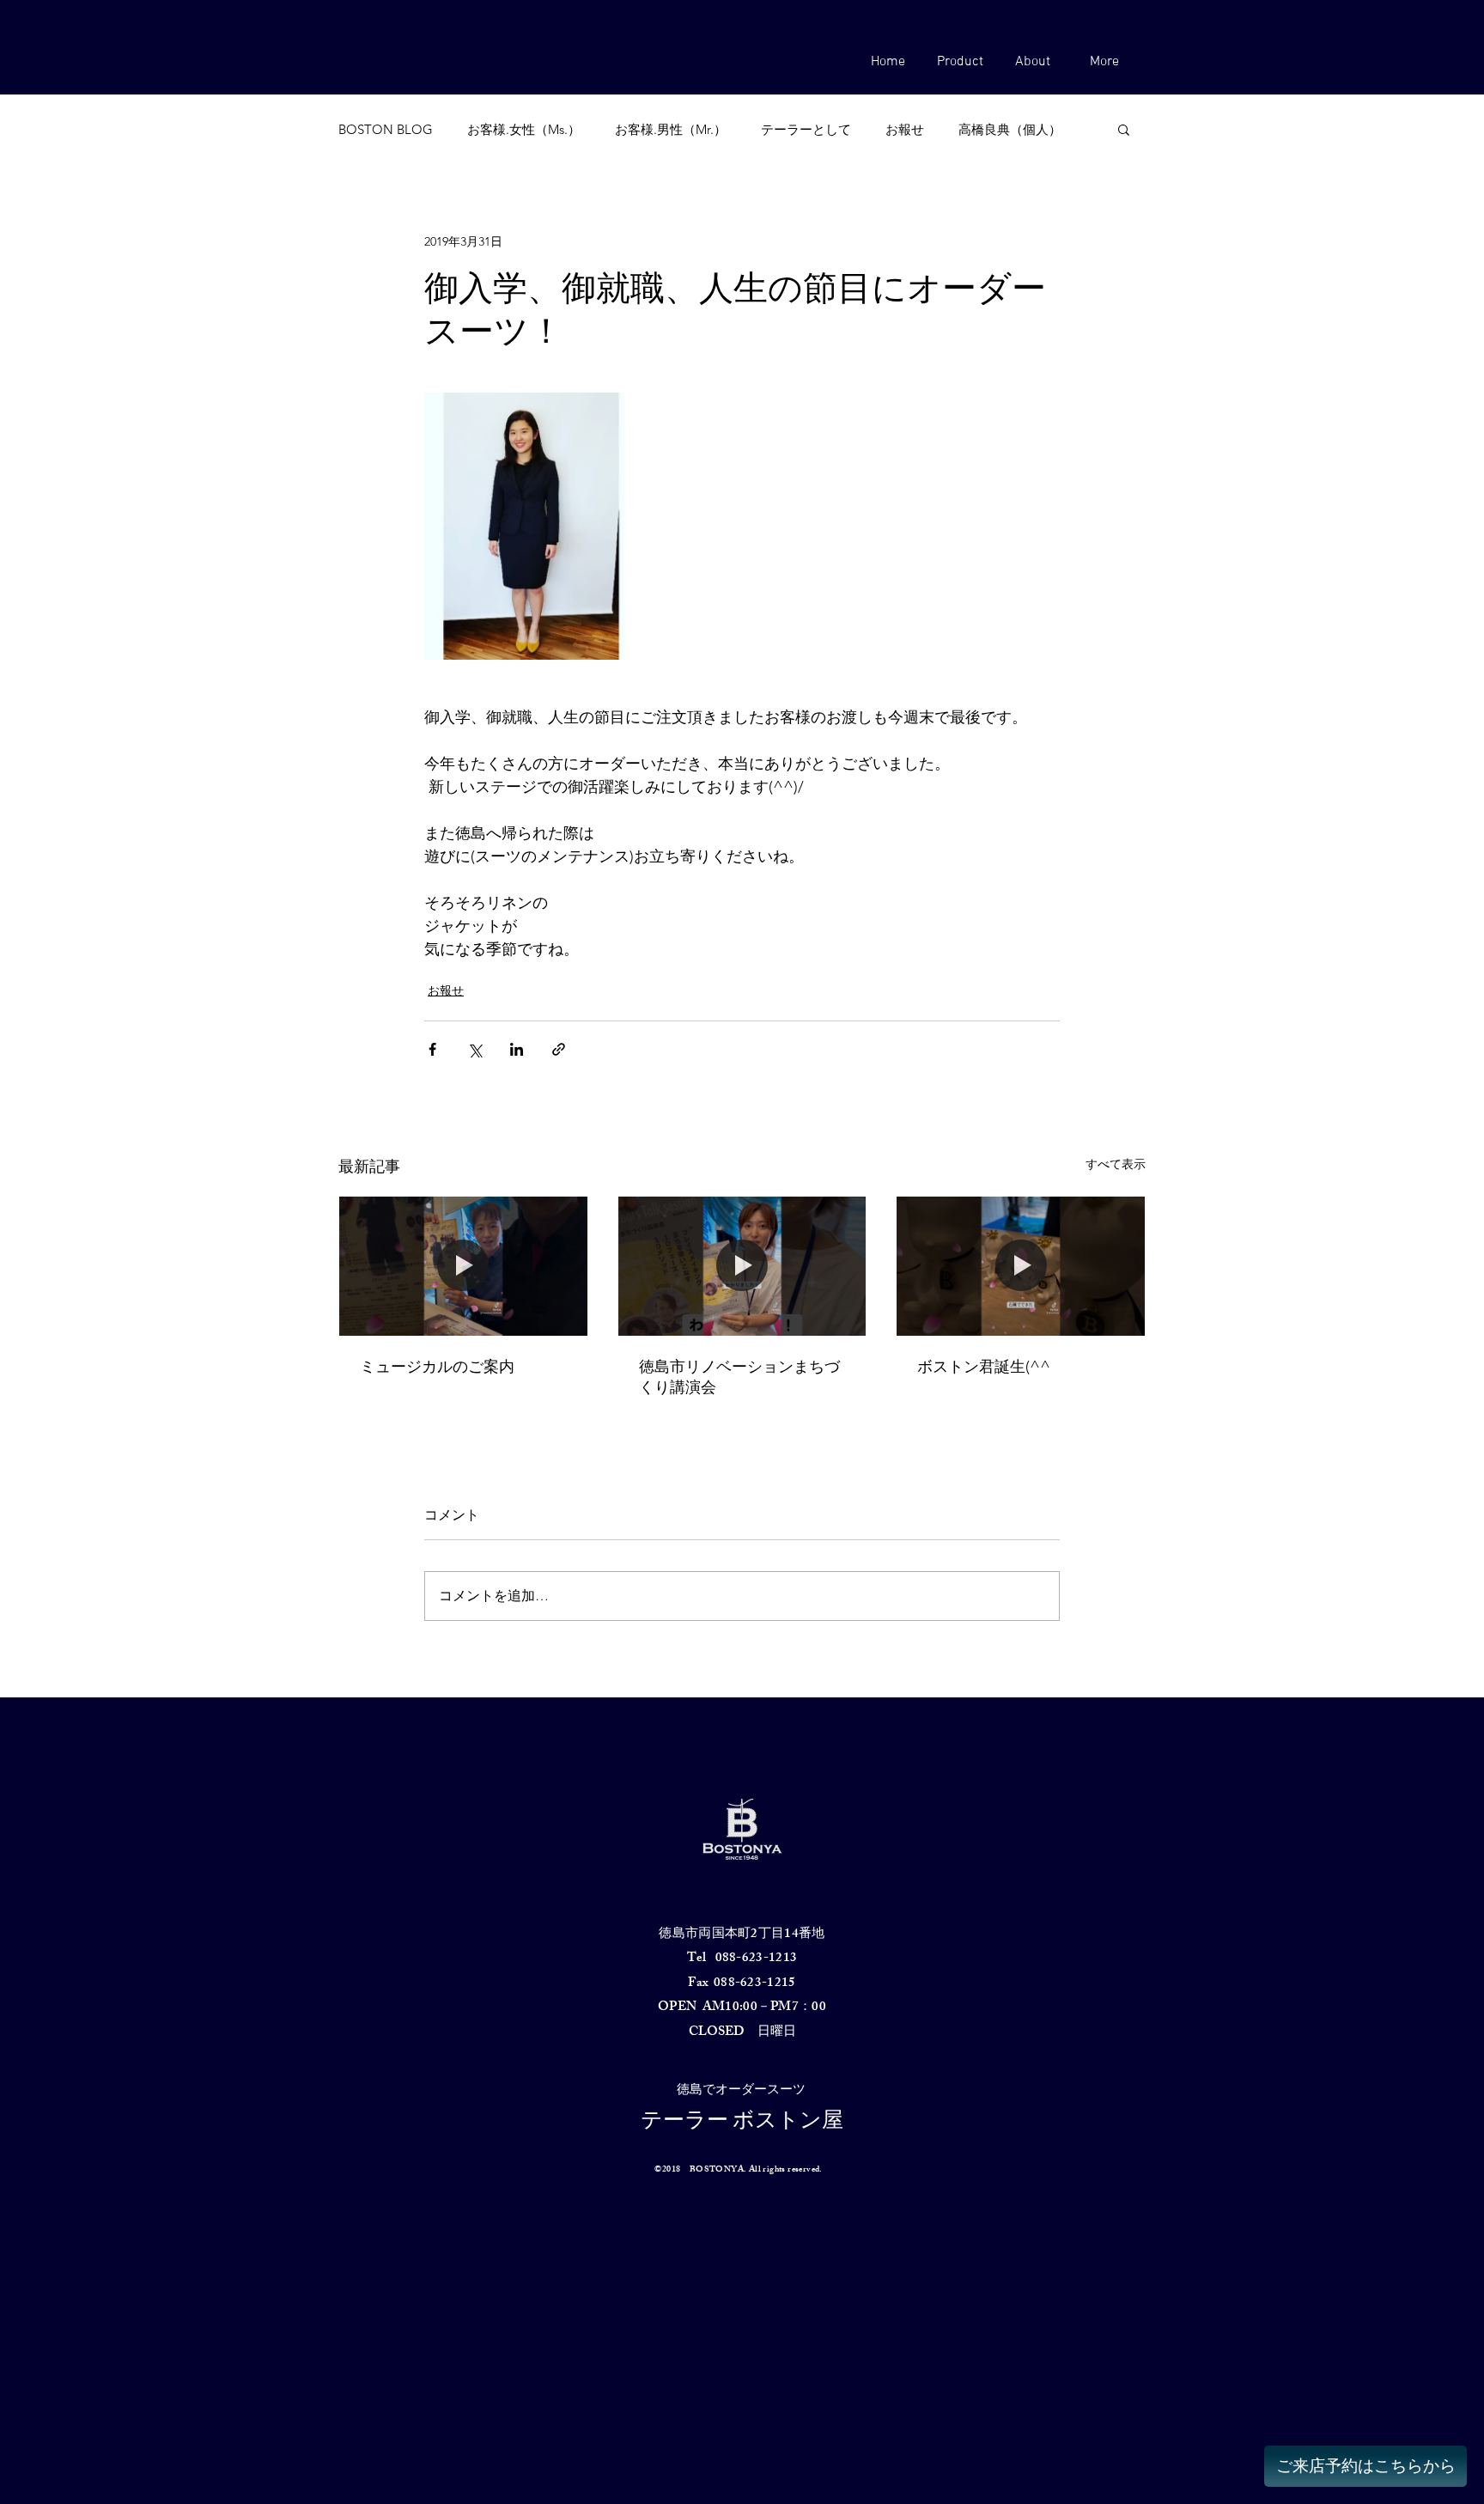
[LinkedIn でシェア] (517, 1049)
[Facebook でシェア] (432, 1049)
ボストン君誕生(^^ (984, 1367)
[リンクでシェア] (559, 1049)
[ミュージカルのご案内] (463, 1266)
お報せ (905, 129)
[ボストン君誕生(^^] (1021, 1266)
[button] (960, 62)
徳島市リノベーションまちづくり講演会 (739, 1377)
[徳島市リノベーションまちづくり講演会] (742, 1266)
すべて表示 (1116, 1164)
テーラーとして (806, 129)
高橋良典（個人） (1010, 129)
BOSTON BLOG (386, 129)
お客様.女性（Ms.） (524, 129)
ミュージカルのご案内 (437, 1367)
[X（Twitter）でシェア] (474, 1049)
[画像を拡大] (524, 526)
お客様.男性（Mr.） (671, 129)
